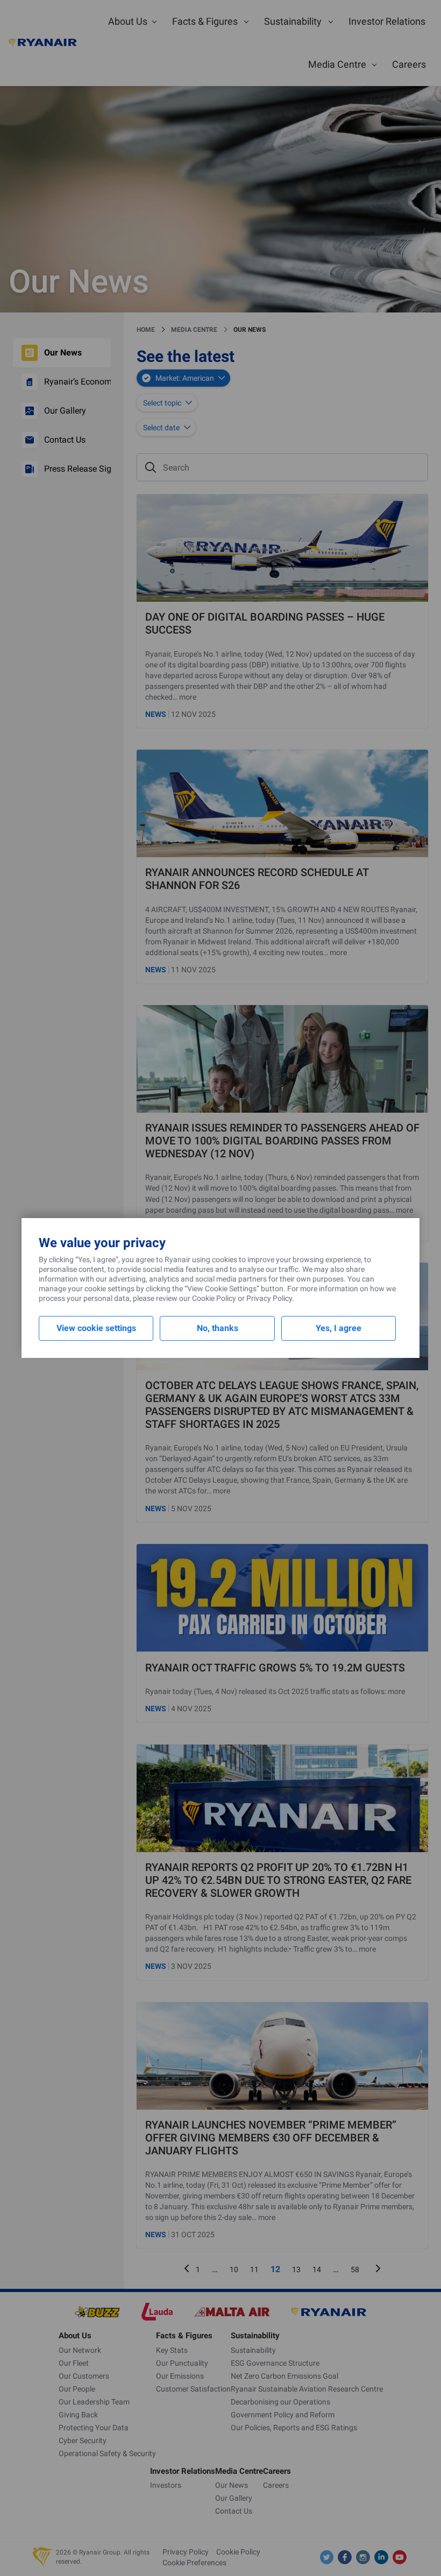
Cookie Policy (214, 1298)
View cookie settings (96, 1328)
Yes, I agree (339, 1328)
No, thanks (218, 1328)
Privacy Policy (269, 1298)
